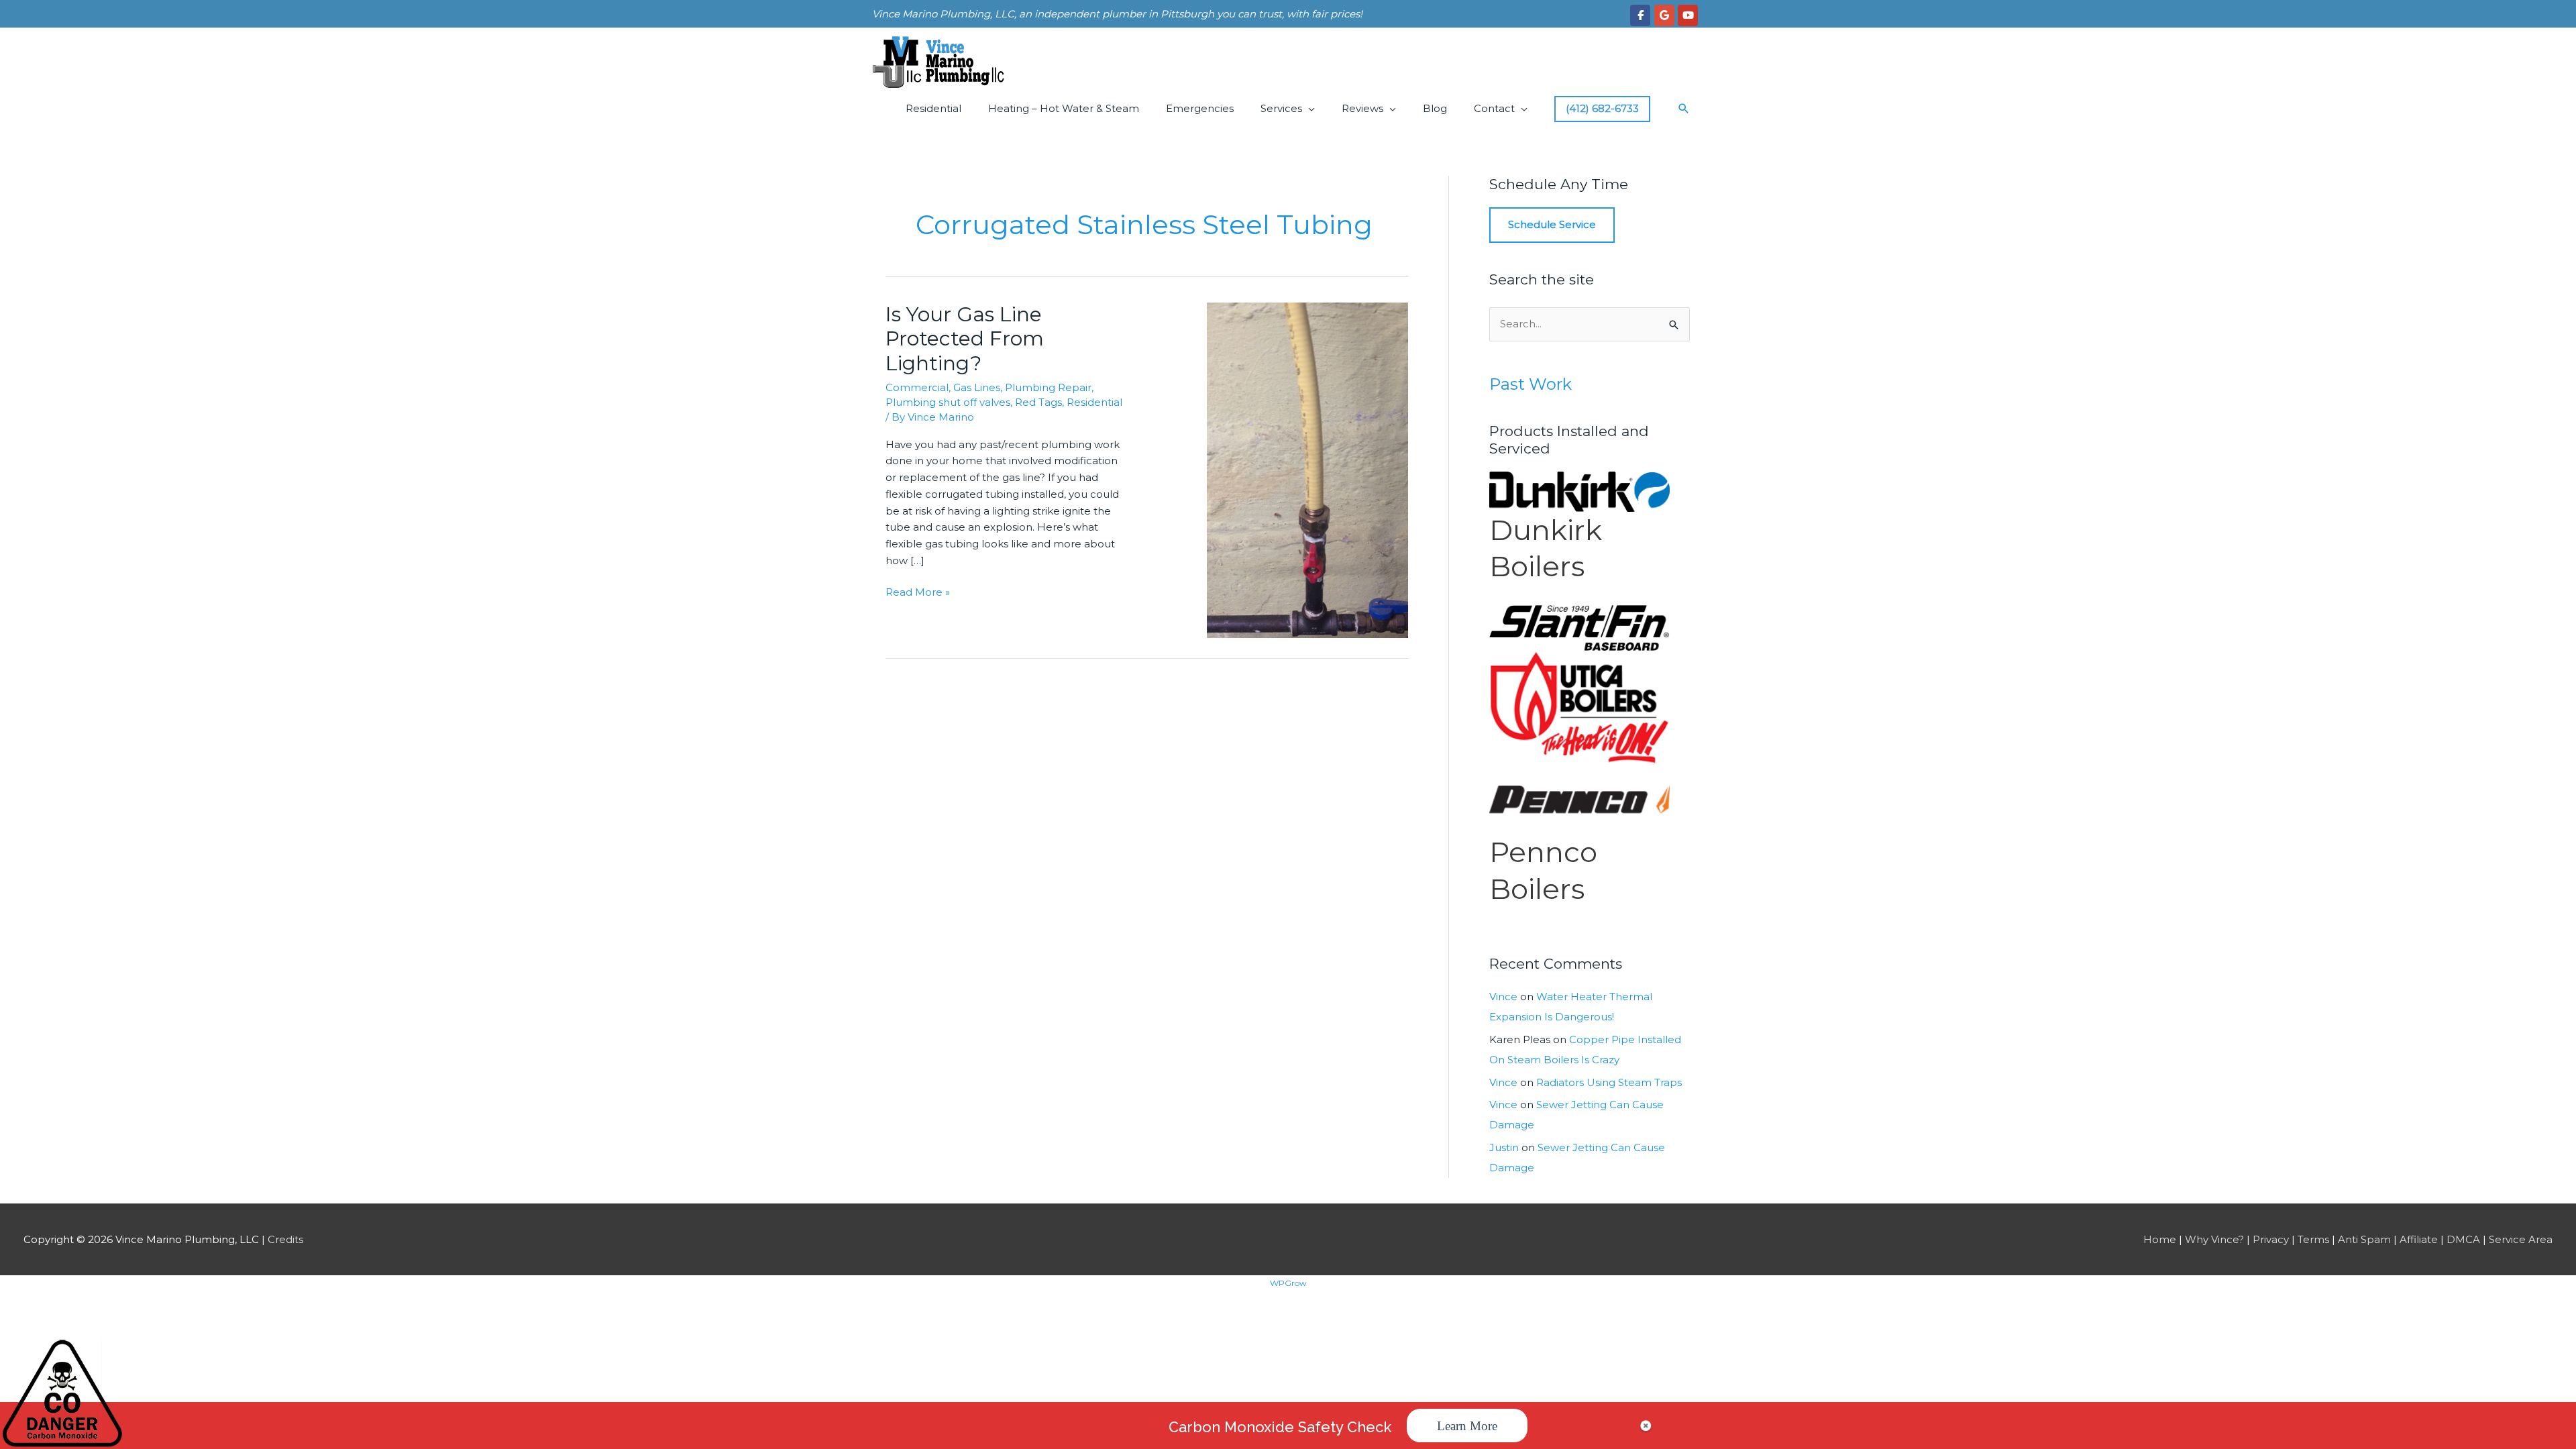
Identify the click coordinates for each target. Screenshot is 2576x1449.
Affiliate (2419, 1239)
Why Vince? (2214, 1239)
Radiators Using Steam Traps (1609, 1082)
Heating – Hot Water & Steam (1064, 108)
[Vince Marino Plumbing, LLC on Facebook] (1640, 15)
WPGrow (1288, 1283)
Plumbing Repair (1048, 387)
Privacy (2271, 1239)
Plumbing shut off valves (948, 402)
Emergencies (1200, 108)
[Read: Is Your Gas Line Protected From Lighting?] (1307, 469)
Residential (933, 108)
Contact (1494, 108)
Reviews (1362, 108)
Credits (285, 1239)
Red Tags (1038, 402)
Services (1281, 108)
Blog (1435, 108)
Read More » (918, 593)
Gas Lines (977, 387)
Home (2160, 1239)
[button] (1684, 109)
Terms (2313, 1239)
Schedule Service (1552, 224)
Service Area (2521, 1239)
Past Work (1531, 384)
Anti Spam (2364, 1239)
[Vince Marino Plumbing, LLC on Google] (1664, 15)
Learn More (1467, 1426)
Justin (1504, 1147)
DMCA (2463, 1239)
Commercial (917, 387)
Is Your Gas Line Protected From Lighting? (965, 339)
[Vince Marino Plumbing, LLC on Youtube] (1688, 15)
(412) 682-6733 (1602, 108)
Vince (1503, 997)
